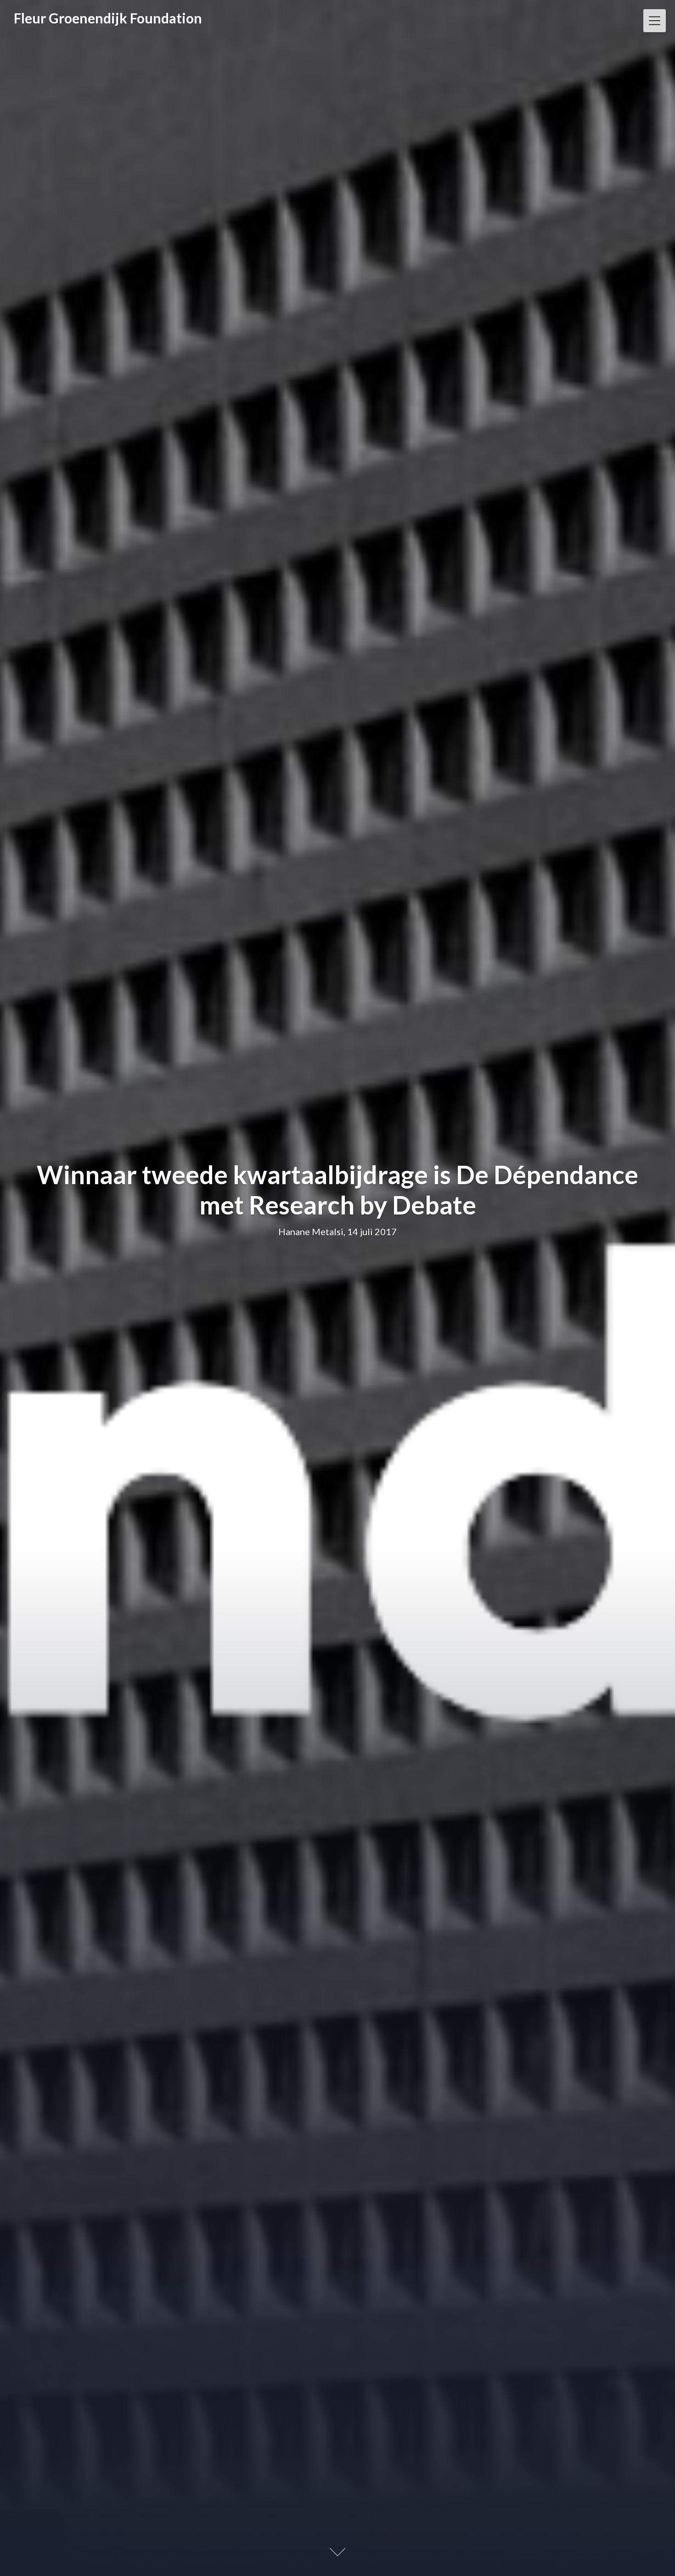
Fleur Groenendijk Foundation (108, 18)
